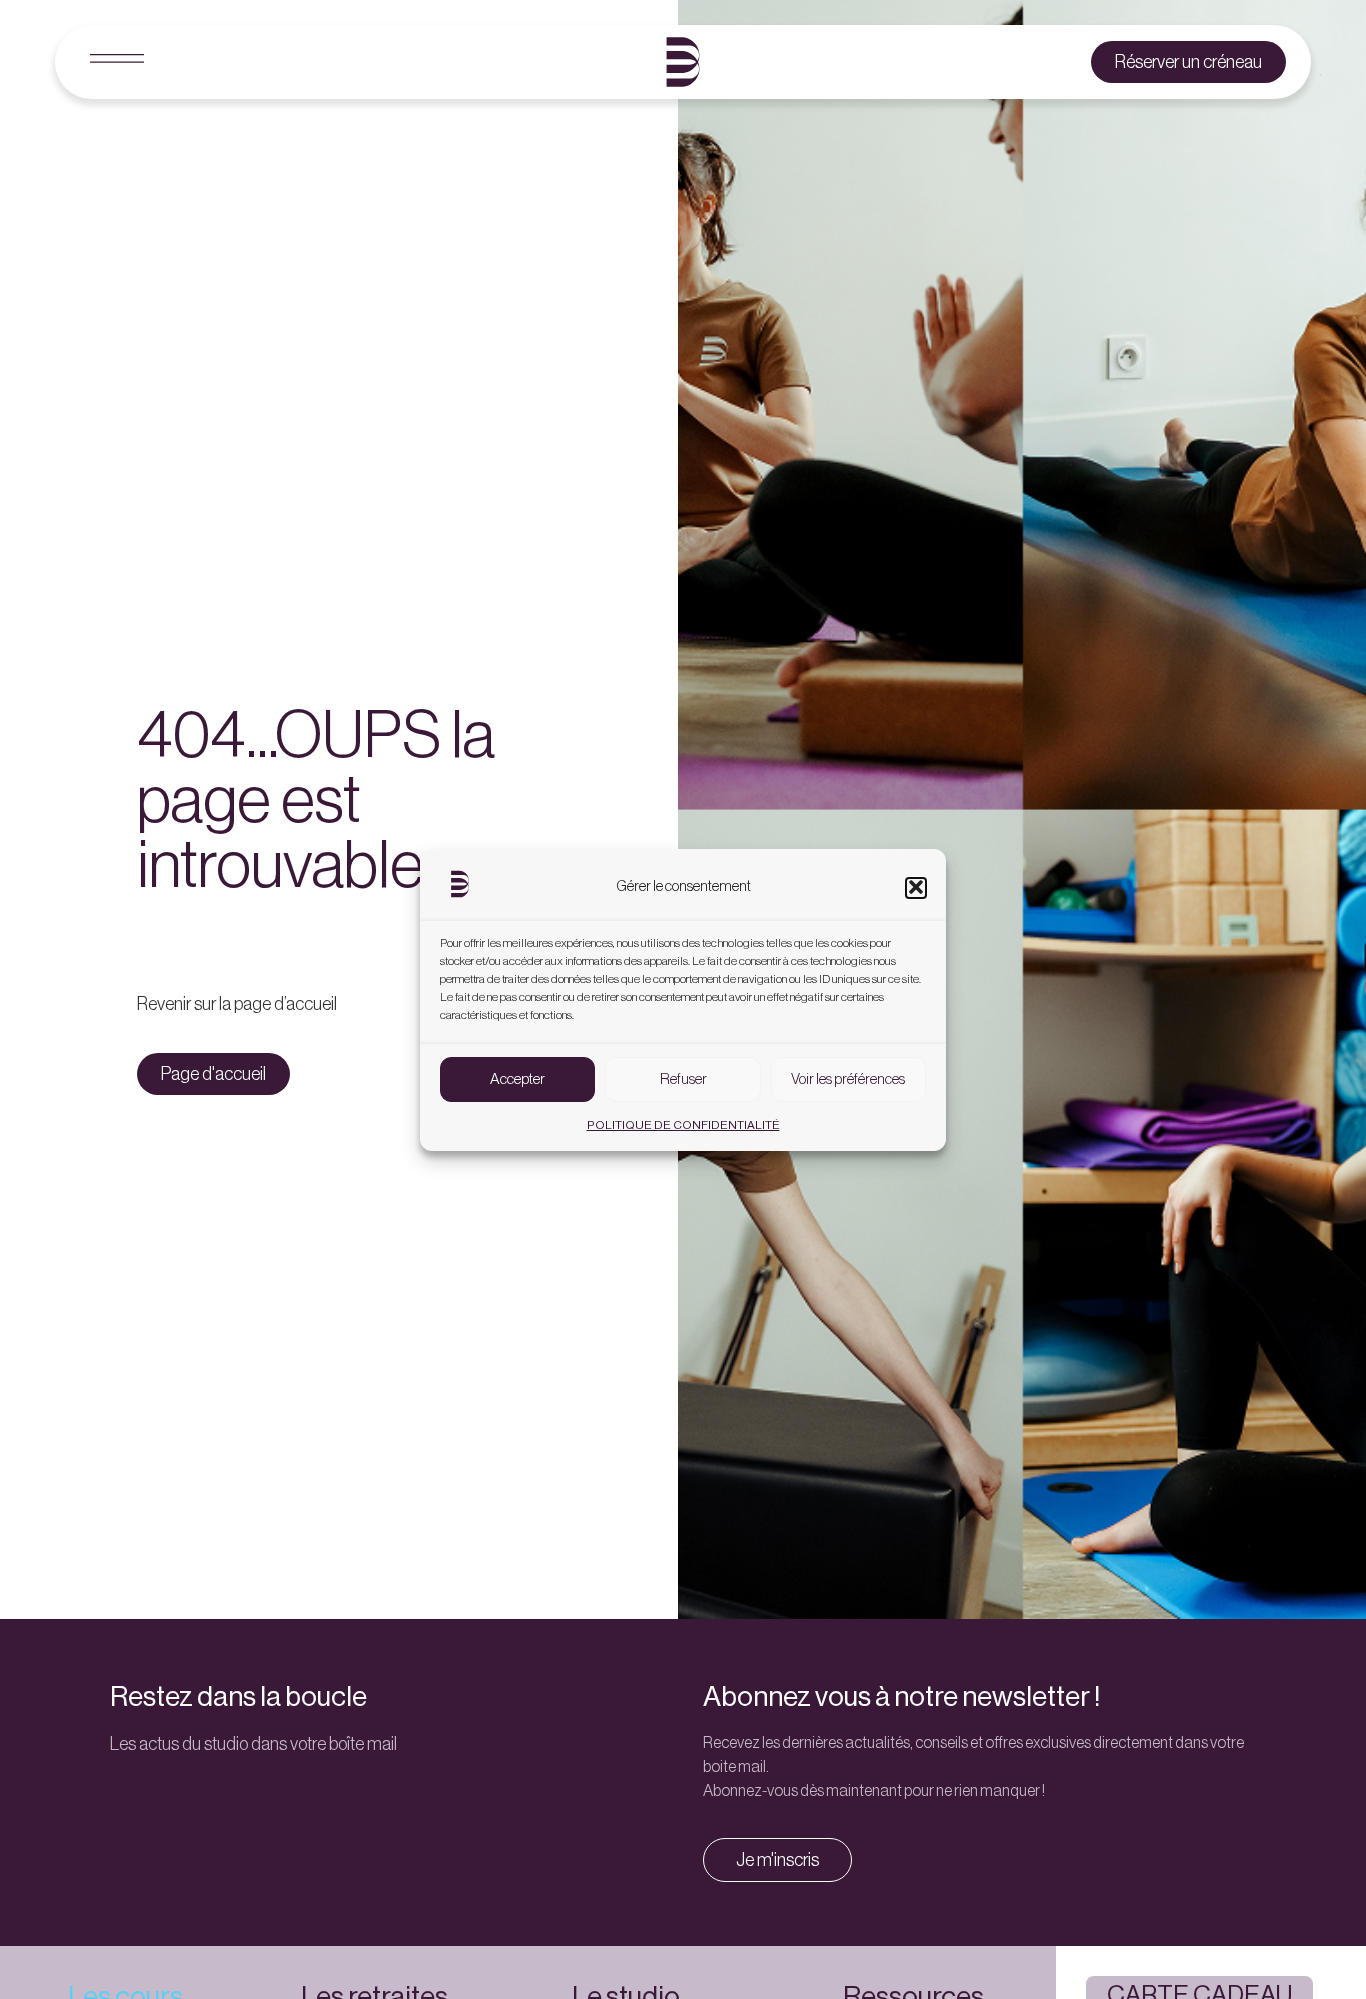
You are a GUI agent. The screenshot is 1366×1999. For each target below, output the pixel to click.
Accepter (517, 1078)
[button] (916, 887)
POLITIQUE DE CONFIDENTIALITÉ (683, 1125)
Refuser (683, 1078)
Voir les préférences (848, 1078)
